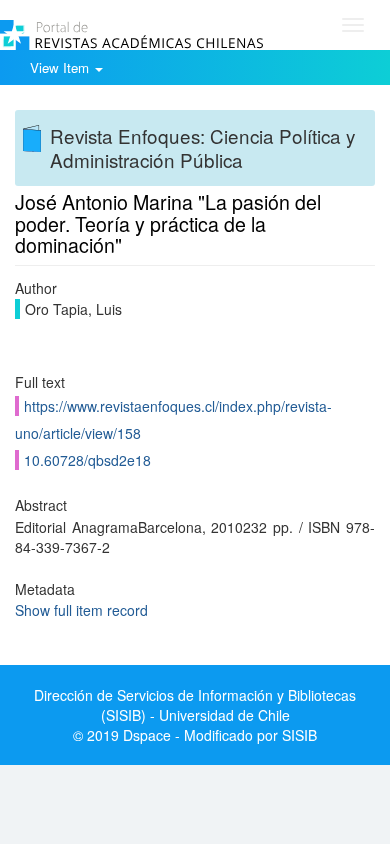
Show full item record (81, 610)
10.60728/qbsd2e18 (87, 460)
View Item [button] (61, 67)
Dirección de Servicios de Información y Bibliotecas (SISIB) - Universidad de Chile (195, 705)
